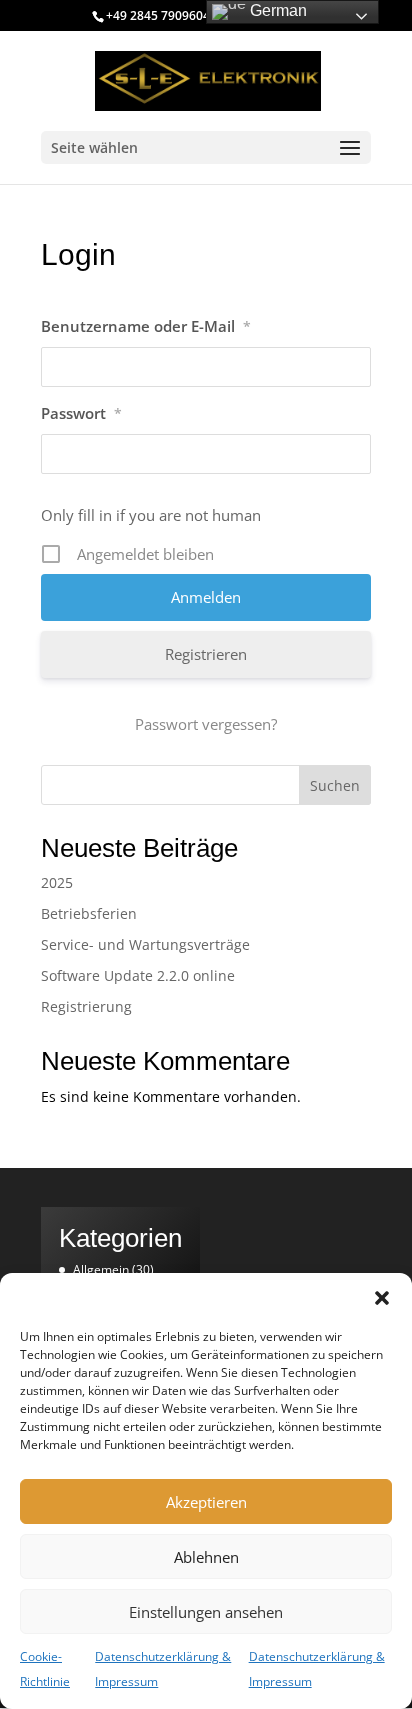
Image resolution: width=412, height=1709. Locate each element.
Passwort (81, 413)
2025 (57, 882)
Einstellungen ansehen (206, 1612)
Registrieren (206, 654)
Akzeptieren (206, 1502)
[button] (382, 1298)
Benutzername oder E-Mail (146, 326)
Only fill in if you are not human (151, 515)
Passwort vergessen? (206, 724)
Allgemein (101, 1269)
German (276, 10)
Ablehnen (206, 1557)
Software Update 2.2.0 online (138, 975)
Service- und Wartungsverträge (145, 944)
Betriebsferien (89, 913)
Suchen (335, 785)
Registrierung (86, 1006)
